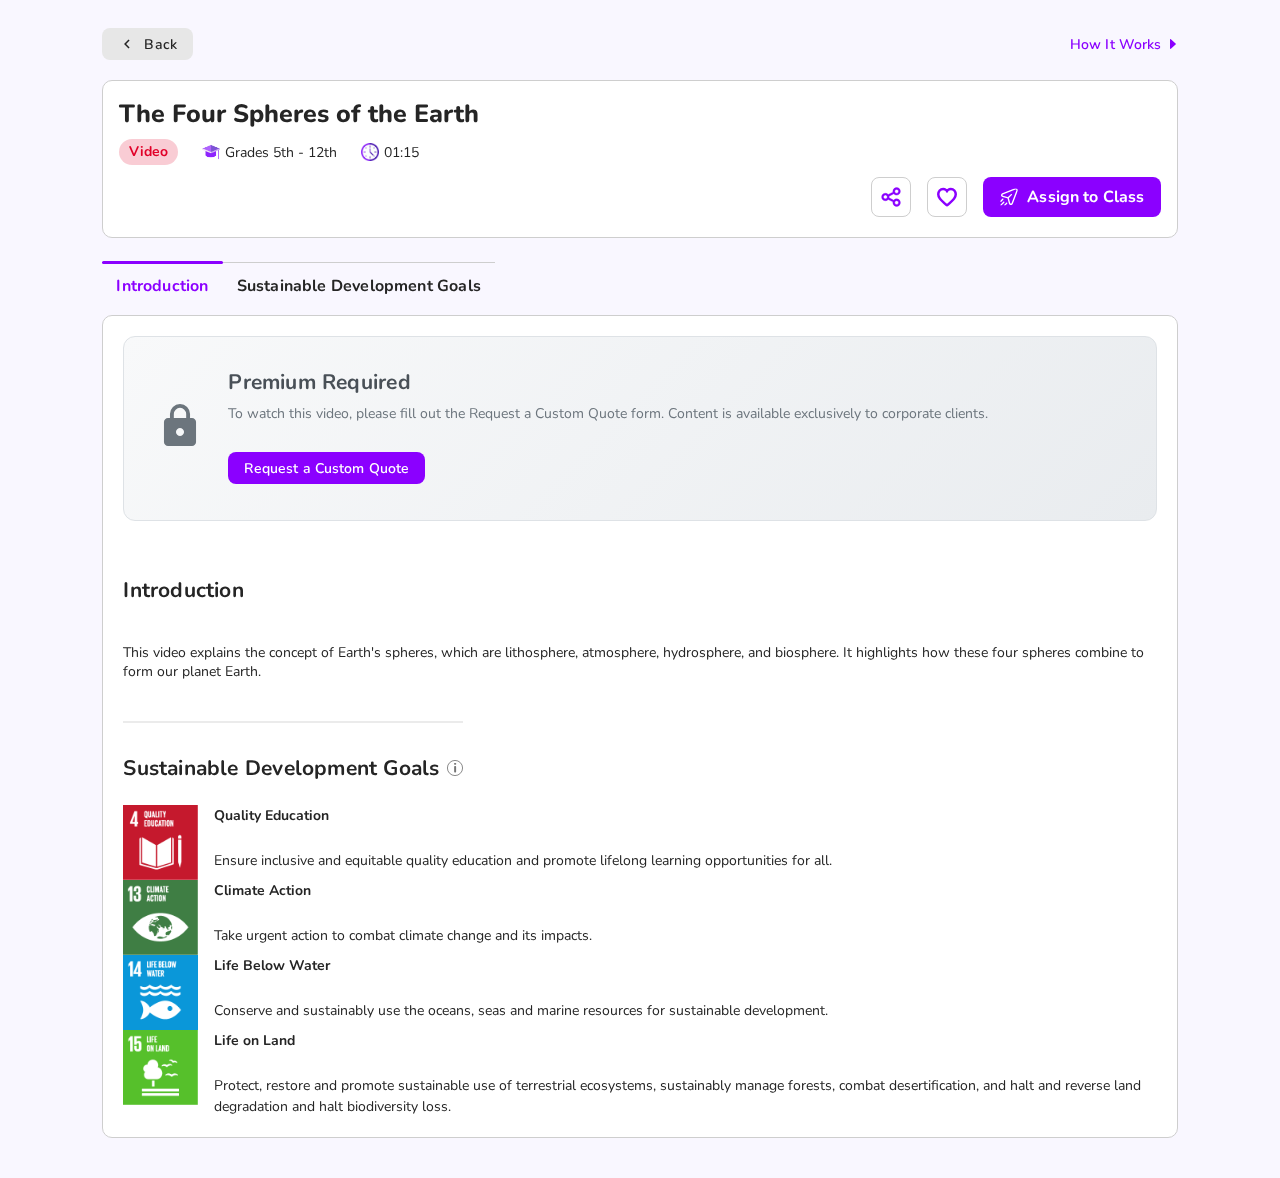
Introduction (162, 286)
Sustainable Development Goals (359, 286)
